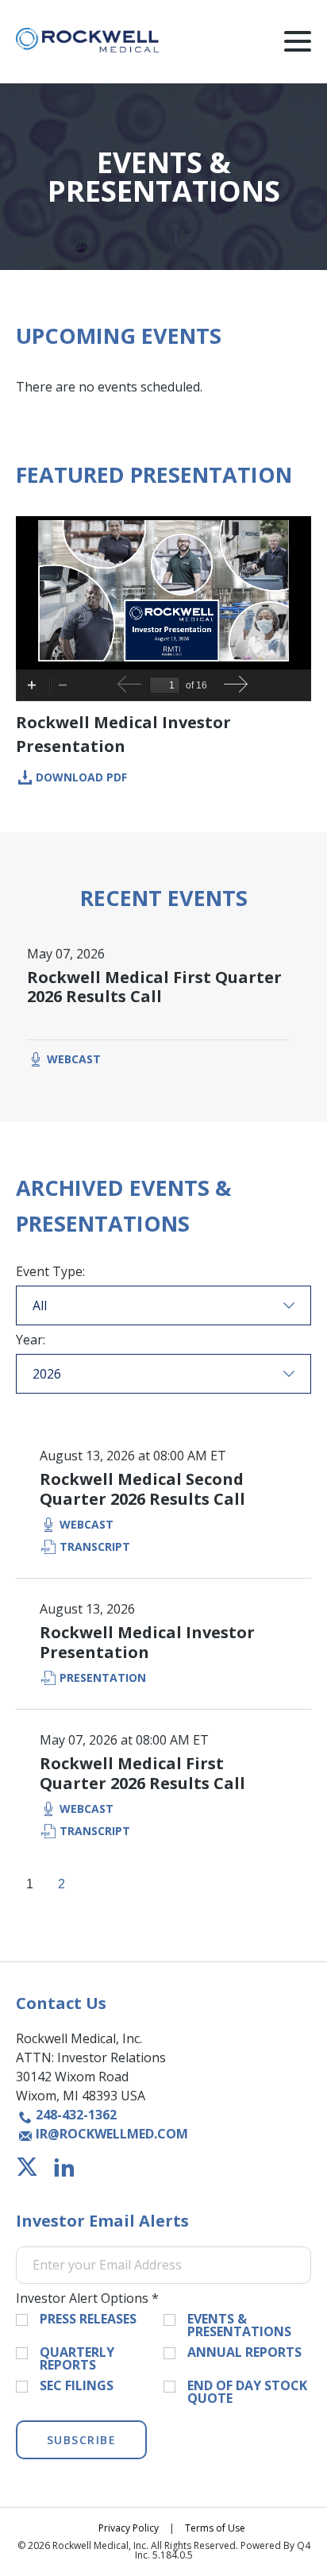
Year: (31, 1340)
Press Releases (88, 2319)
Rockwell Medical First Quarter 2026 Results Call (154, 987)
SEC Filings (77, 2385)
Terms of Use (215, 2528)
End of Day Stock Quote (247, 2392)
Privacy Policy (129, 2528)
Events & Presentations (239, 2325)
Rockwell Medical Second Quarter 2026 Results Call (142, 1489)
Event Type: (50, 1271)
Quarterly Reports (77, 2358)
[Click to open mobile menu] (298, 44)
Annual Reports (244, 2352)
